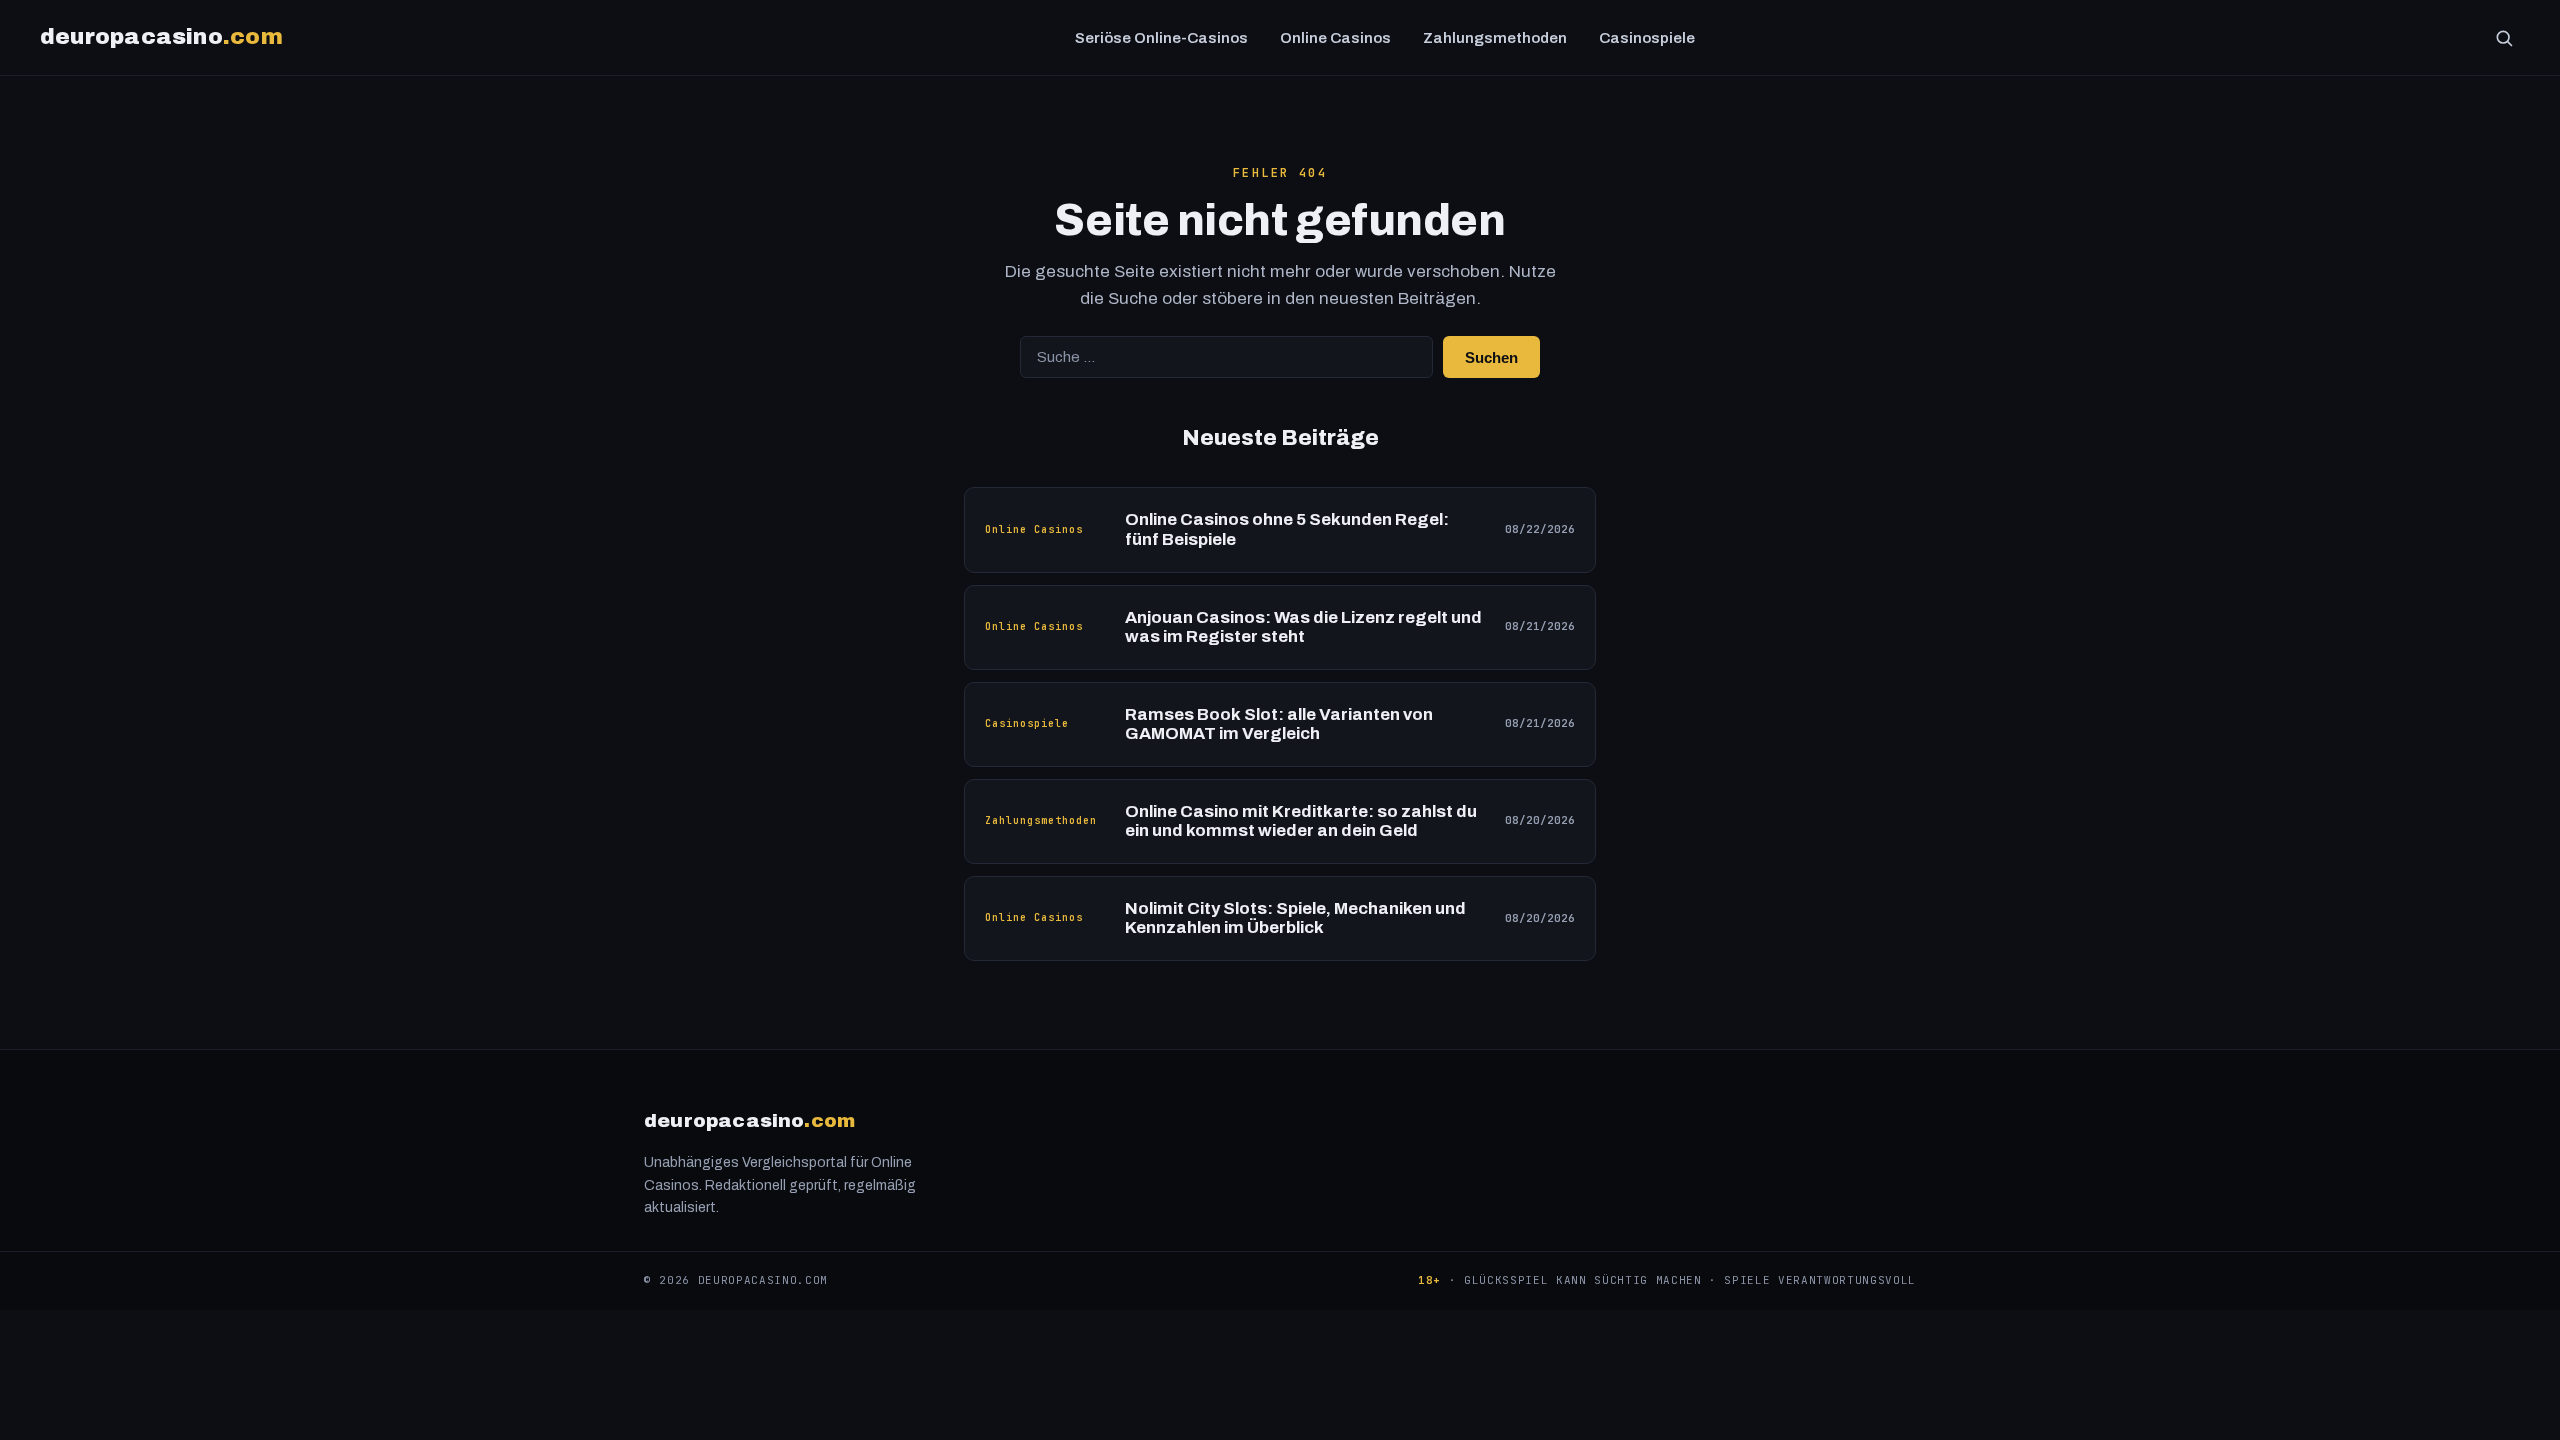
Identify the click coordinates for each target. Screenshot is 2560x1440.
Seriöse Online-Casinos (1161, 38)
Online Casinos (1335, 38)
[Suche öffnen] (2504, 38)
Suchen (1491, 357)
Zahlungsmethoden (1495, 38)
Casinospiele (1647, 38)
